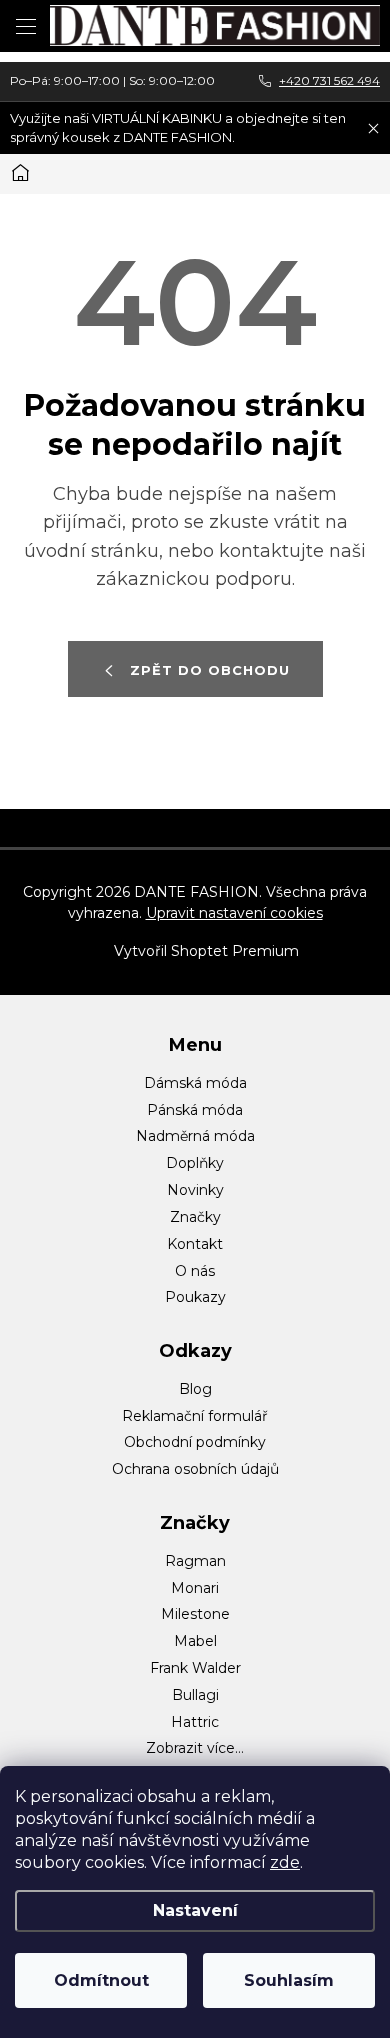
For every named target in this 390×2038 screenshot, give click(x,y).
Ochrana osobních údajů (195, 1469)
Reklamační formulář (195, 1416)
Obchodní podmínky (195, 1442)
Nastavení (195, 1910)
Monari (195, 1588)
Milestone (195, 1614)
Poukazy (195, 1297)
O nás (195, 1271)
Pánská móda (195, 1110)
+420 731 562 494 (329, 80)
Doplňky (195, 1163)
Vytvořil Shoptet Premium (206, 951)
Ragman (195, 1561)
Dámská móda (195, 1083)
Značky (195, 1217)
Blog (195, 1389)
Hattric (195, 1722)
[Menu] (26, 26)
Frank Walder (195, 1668)
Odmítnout (101, 1980)
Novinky (195, 1190)
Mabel (195, 1641)
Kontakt (195, 1244)
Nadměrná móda (195, 1136)
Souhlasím (289, 1980)
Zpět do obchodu (210, 670)
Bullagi (195, 1695)
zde (285, 1862)
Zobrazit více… (195, 1748)
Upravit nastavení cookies (234, 913)
